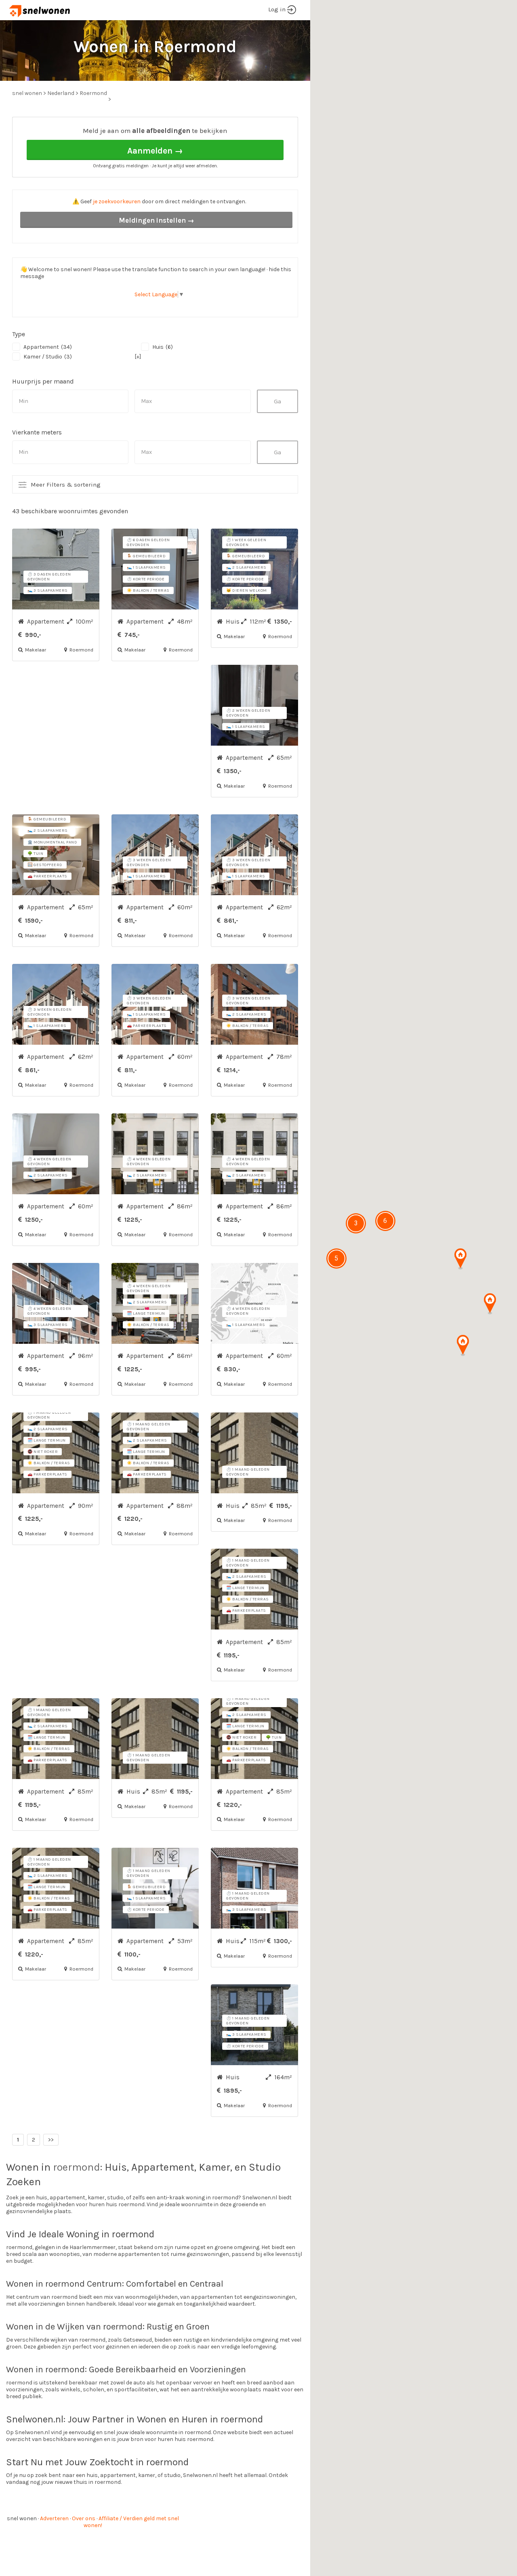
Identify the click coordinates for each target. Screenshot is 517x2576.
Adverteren (54, 2518)
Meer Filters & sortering (66, 485)
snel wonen (22, 2518)
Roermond (93, 93)
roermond (77, 2167)
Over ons (84, 2518)
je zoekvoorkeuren (117, 201)
